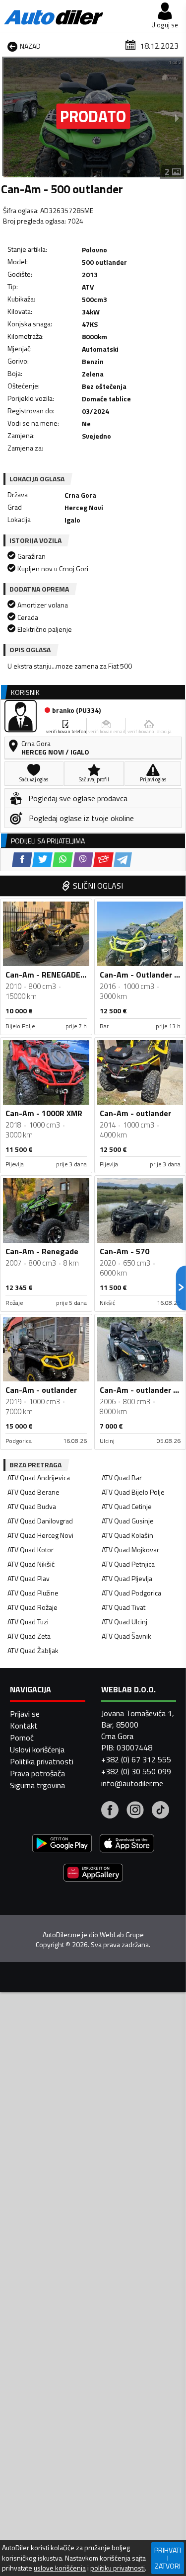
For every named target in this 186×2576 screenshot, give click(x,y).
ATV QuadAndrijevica (39, 1477)
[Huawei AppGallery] (93, 1874)
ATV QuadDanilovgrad (40, 1521)
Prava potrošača (37, 1773)
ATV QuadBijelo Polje (133, 1492)
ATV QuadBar (122, 1477)
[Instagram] (135, 1811)
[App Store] (127, 1845)
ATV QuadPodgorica (131, 1593)
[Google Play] (62, 1845)
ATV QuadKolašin (127, 1535)
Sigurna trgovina (37, 1785)
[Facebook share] (22, 860)
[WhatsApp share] (63, 860)
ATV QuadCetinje (127, 1506)
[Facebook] (110, 1811)
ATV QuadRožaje (32, 1607)
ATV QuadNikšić (31, 1564)
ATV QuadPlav (29, 1578)
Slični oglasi (98, 886)
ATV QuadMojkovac (131, 1550)
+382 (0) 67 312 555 (136, 1759)
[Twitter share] (42, 860)
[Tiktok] (160, 1811)
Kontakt (24, 1726)
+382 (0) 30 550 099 (136, 1771)
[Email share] (103, 860)
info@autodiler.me (132, 1783)
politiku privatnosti (118, 2568)
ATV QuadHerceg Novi (40, 1535)
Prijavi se (25, 1714)
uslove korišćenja (60, 2568)
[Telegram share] (123, 860)
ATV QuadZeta (29, 1636)
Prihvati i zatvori (168, 2558)
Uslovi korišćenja (37, 1749)
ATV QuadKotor (31, 1550)
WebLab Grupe (122, 1935)
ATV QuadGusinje (128, 1521)
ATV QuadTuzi (28, 1622)
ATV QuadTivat (124, 1607)
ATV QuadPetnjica (128, 1564)
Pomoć (22, 1738)
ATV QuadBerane (33, 1492)
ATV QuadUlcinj (124, 1622)
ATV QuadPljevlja (127, 1578)
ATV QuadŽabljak (33, 1650)
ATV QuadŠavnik (126, 1636)
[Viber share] (83, 860)
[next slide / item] (177, 118)
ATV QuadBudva (32, 1506)
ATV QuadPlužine (33, 1593)
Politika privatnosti (42, 1761)
